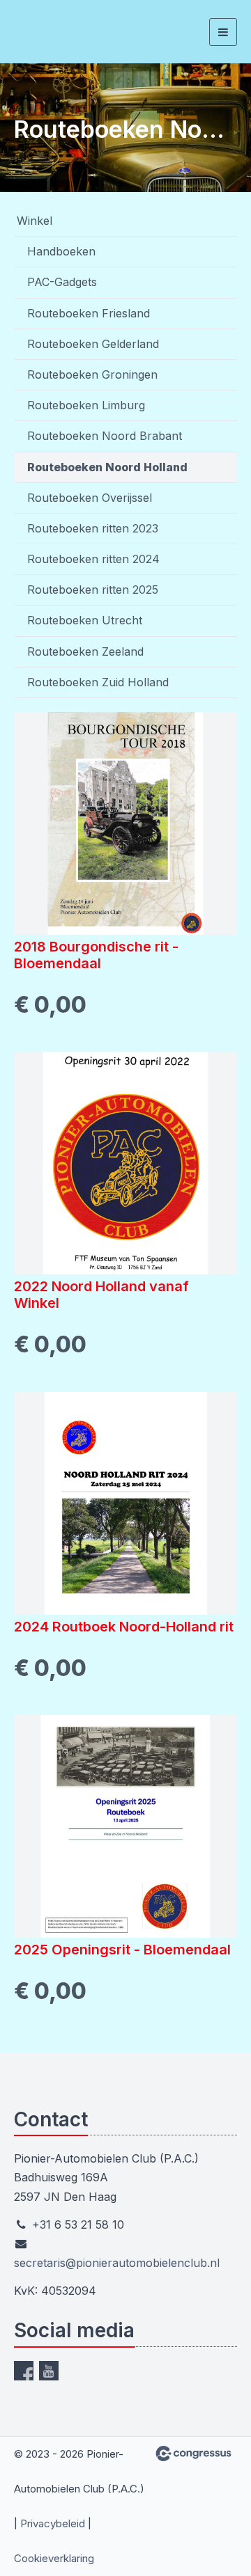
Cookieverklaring (54, 2558)
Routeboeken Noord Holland (107, 467)
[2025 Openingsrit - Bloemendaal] (125, 1826)
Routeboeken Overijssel (90, 498)
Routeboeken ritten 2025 (93, 590)
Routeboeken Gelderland (93, 344)
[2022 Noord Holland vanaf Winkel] (125, 1163)
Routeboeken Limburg (86, 405)
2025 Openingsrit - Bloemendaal (122, 1950)
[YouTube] (49, 2371)
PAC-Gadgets (62, 282)
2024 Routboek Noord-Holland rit (124, 1627)
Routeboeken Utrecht (85, 620)
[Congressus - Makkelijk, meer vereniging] (193, 2453)
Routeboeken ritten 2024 (93, 559)
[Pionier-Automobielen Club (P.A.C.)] (40, 32)
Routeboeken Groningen (92, 374)
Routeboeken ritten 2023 (93, 528)
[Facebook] (24, 2371)
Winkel (35, 221)
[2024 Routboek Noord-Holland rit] (125, 1503)
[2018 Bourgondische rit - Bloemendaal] (125, 823)
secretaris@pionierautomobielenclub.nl (117, 2263)
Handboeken (61, 251)
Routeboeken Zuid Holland (98, 682)
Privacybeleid (53, 2523)
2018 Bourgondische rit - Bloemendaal (96, 955)
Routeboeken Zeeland (85, 651)
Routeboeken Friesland (89, 313)
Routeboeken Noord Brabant (105, 436)
